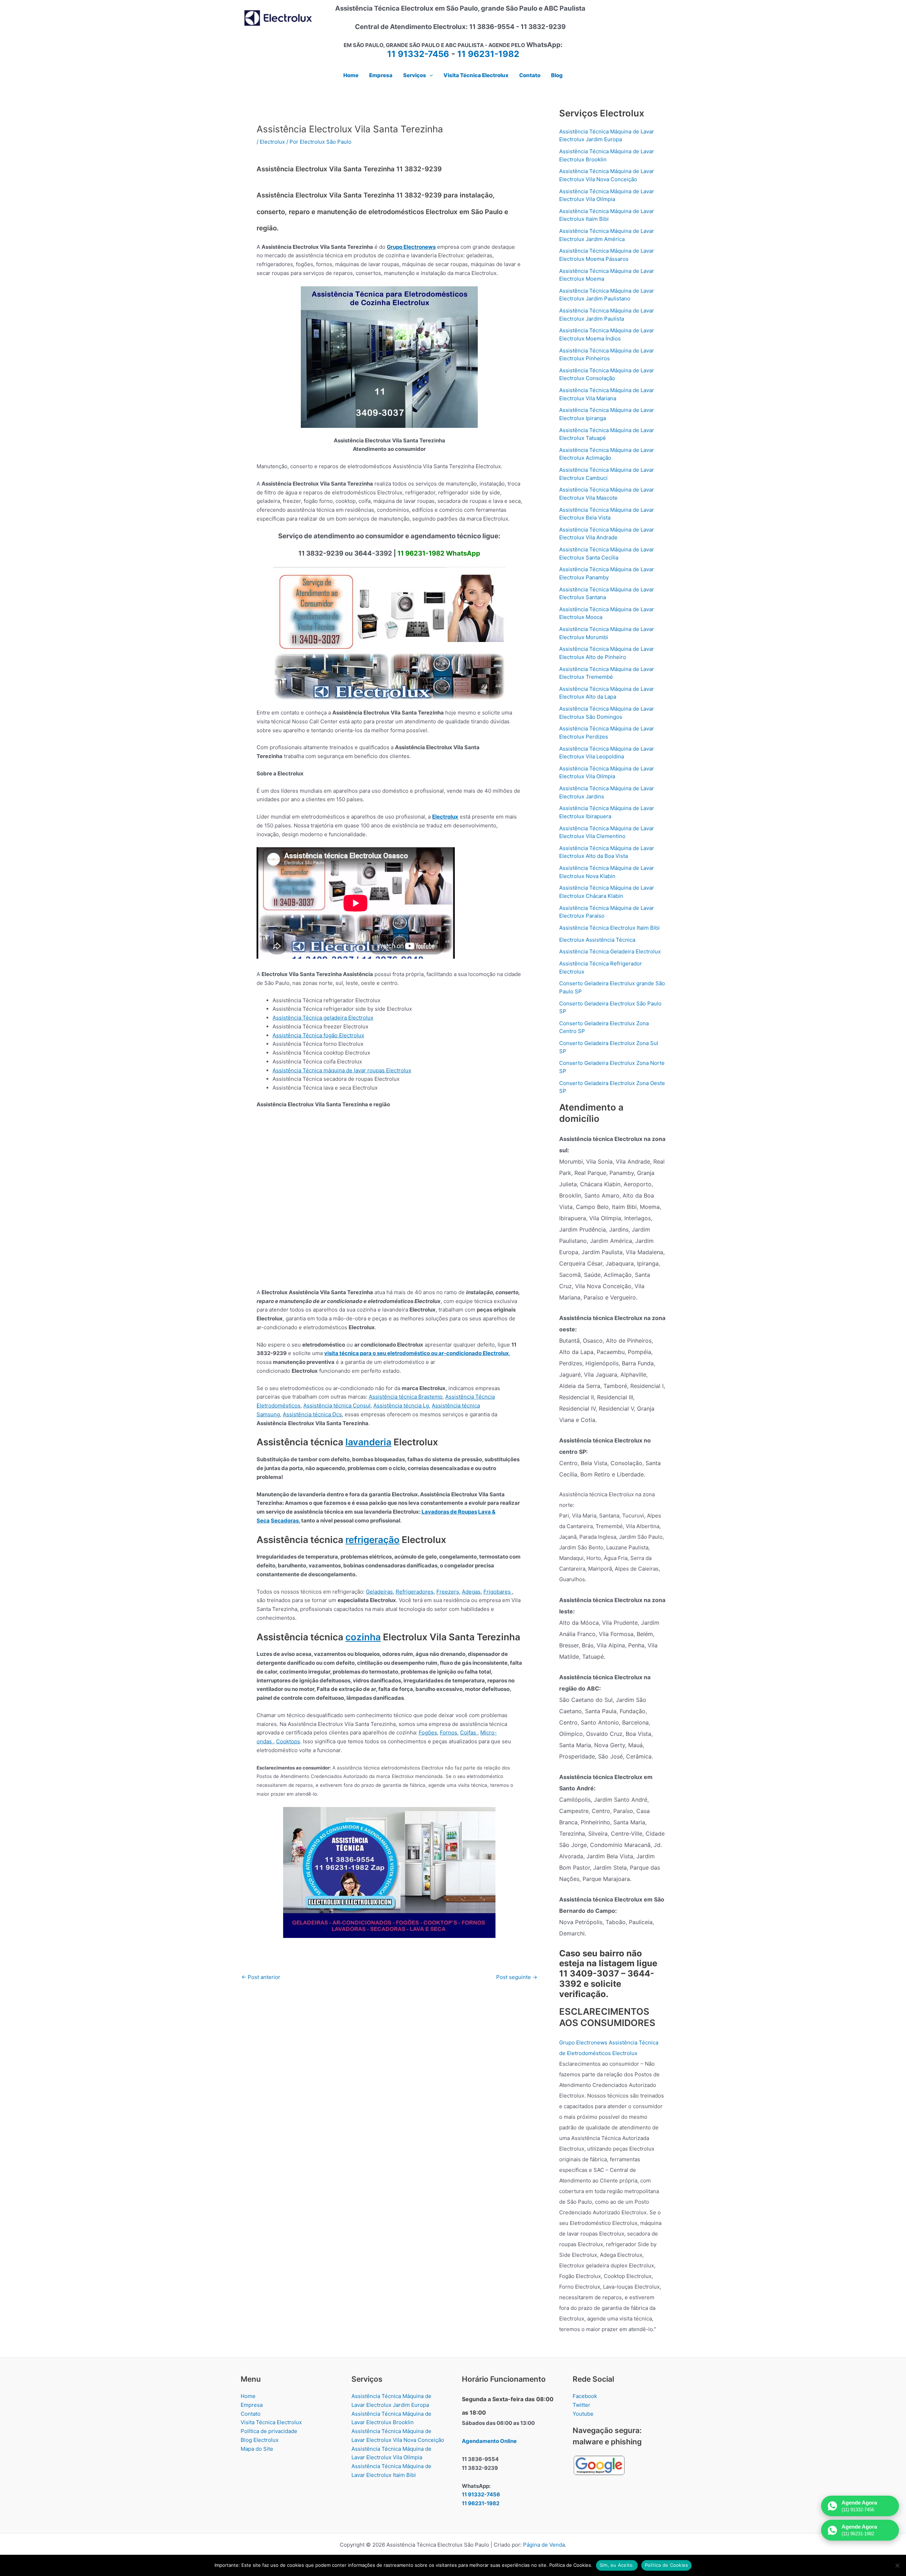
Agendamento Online (489, 2441)
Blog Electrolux (260, 2440)
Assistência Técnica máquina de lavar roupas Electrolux (342, 1070)
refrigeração (372, 1540)
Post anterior (261, 1977)
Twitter (581, 2405)
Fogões (428, 1732)
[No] (897, 2565)
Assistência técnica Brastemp (406, 1397)
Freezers (448, 1592)
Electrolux (272, 142)
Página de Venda (544, 2545)
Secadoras (285, 1521)
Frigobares (498, 1592)
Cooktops (288, 1741)
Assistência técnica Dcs (312, 1414)
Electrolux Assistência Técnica (597, 940)
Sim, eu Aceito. (617, 2565)
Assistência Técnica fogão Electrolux (318, 1035)
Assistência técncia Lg (401, 1405)
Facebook (585, 2396)
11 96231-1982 (488, 54)
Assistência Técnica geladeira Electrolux (323, 1018)
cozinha (363, 1637)
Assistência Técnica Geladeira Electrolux (610, 951)
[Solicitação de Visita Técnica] (389, 1872)
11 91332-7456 (418, 54)
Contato (251, 2414)
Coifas (469, 1732)
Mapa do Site (257, 2449)
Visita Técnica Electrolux (271, 2422)
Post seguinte (517, 1977)
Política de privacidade (269, 2431)
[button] (429, 75)
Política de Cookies (667, 2565)
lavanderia (368, 1442)
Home (248, 2396)
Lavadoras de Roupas (449, 1512)
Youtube (583, 2414)
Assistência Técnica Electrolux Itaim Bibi (609, 928)
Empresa (252, 2405)
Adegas (471, 1592)
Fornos (449, 1732)
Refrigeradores (415, 1592)
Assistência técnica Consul (337, 1405)
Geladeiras (379, 1592)
